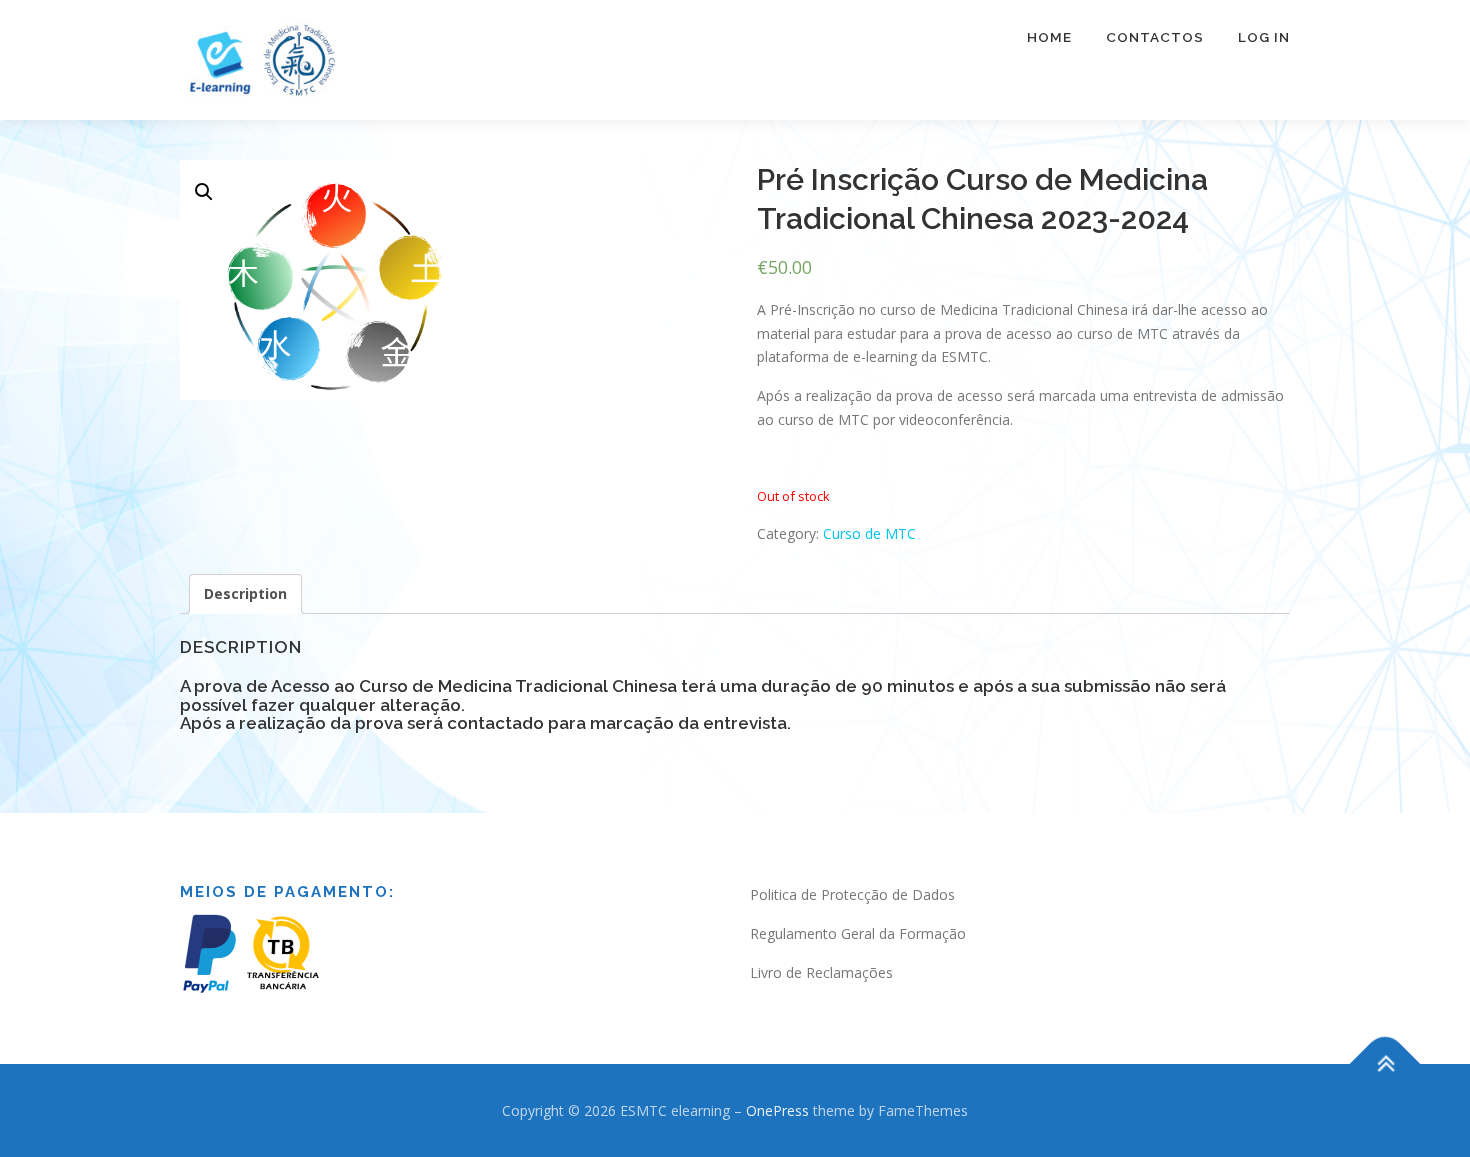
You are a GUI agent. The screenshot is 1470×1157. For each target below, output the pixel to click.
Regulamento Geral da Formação (858, 933)
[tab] (245, 594)
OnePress (777, 1110)
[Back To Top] (1385, 1063)
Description (245, 593)
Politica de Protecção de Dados (852, 894)
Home (1049, 37)
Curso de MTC (869, 533)
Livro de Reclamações (821, 972)
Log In (1264, 37)
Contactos (1155, 37)
